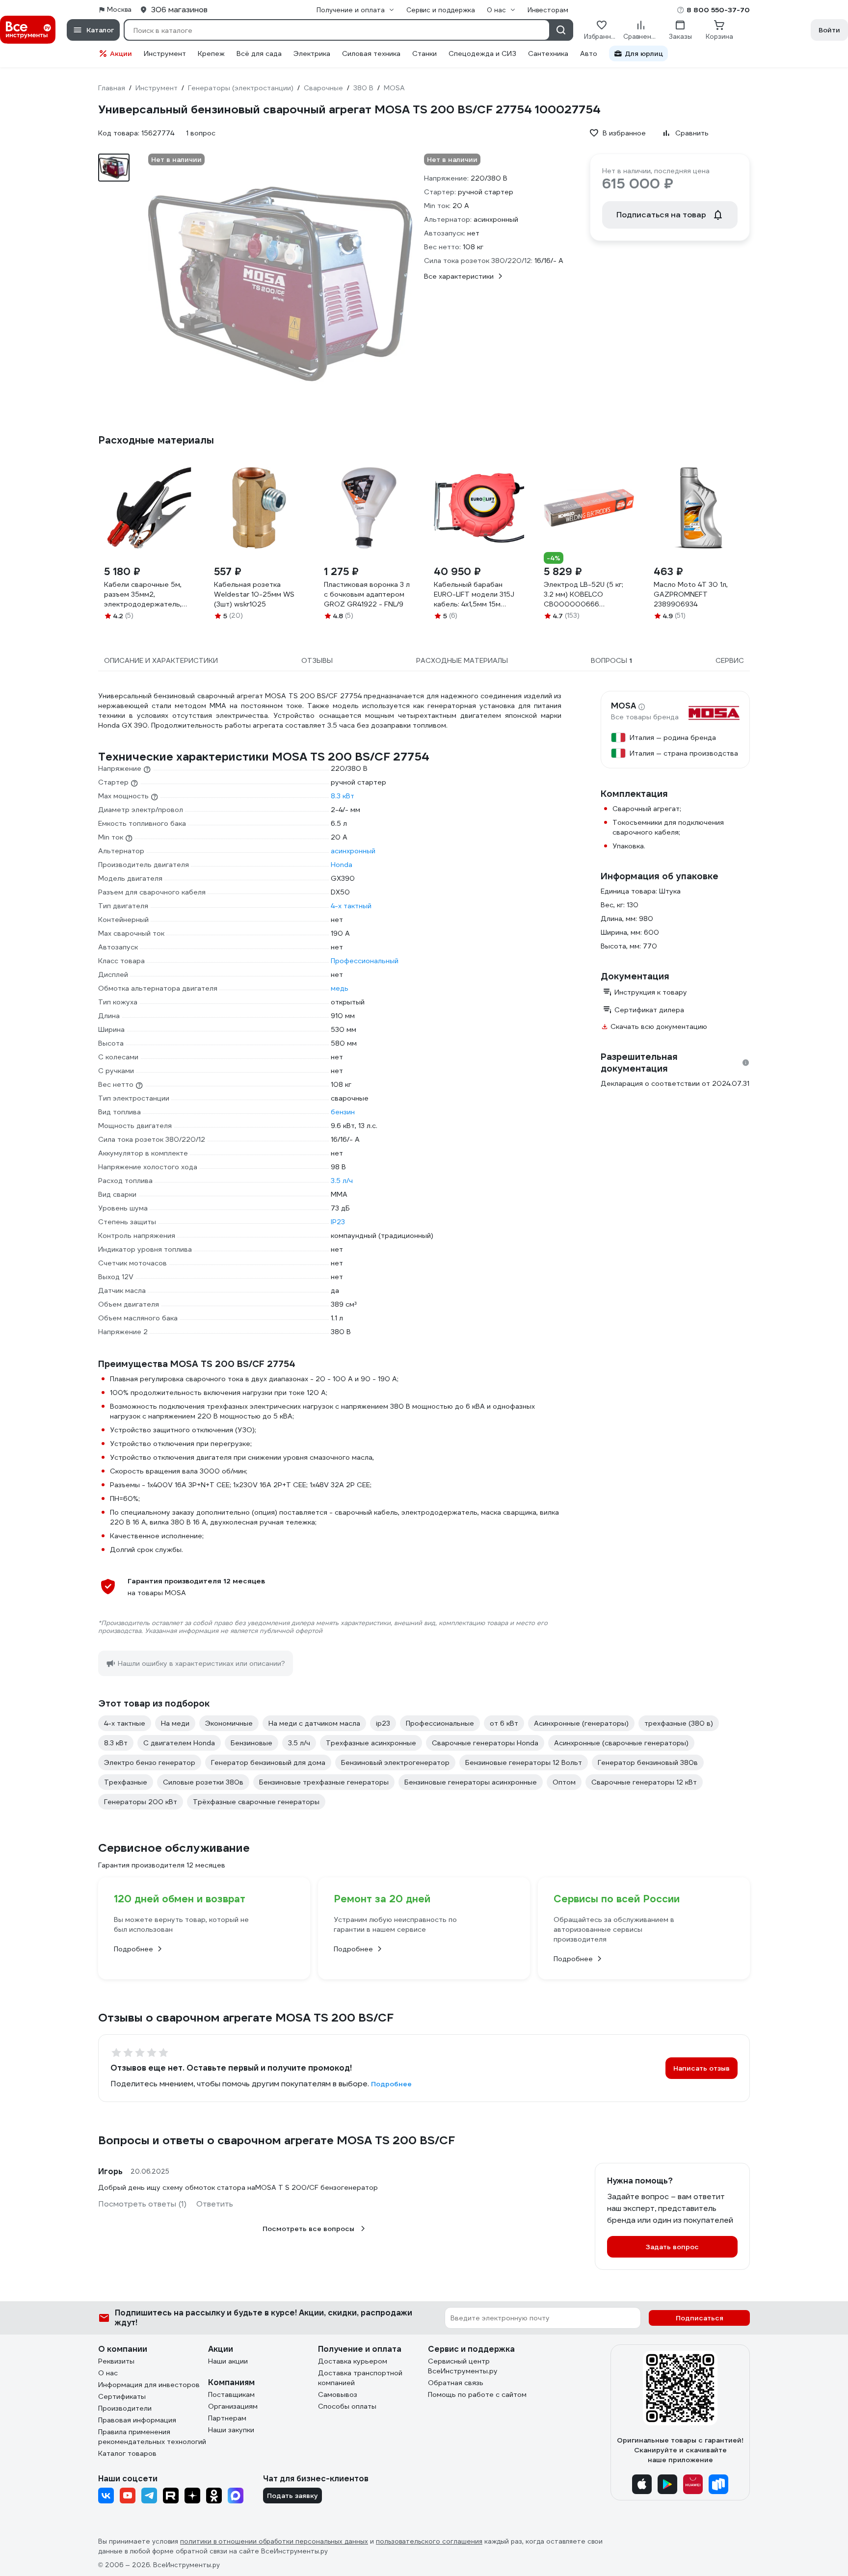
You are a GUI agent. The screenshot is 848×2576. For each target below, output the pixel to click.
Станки (424, 53)
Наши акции (228, 2361)
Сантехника (548, 53)
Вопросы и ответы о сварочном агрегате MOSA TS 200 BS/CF (277, 2140)
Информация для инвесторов (149, 2385)
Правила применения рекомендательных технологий (152, 2437)
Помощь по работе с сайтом (477, 2394)
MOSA (623, 706)
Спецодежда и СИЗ (482, 53)
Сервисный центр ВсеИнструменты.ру (463, 2366)
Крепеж (211, 53)
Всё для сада (259, 53)
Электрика (312, 53)
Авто (589, 53)
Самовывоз (338, 2394)
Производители (125, 2408)
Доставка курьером (353, 2361)
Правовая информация (137, 2420)
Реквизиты (116, 2361)
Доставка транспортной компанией (360, 2378)
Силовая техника (371, 53)
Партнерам (227, 2418)
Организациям (233, 2406)
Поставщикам (231, 2394)
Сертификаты (122, 2396)
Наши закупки (231, 2430)
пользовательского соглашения (429, 2541)
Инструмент (165, 53)
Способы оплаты (347, 2406)
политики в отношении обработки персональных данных (274, 2541)
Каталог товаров (127, 2453)
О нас (108, 2373)
